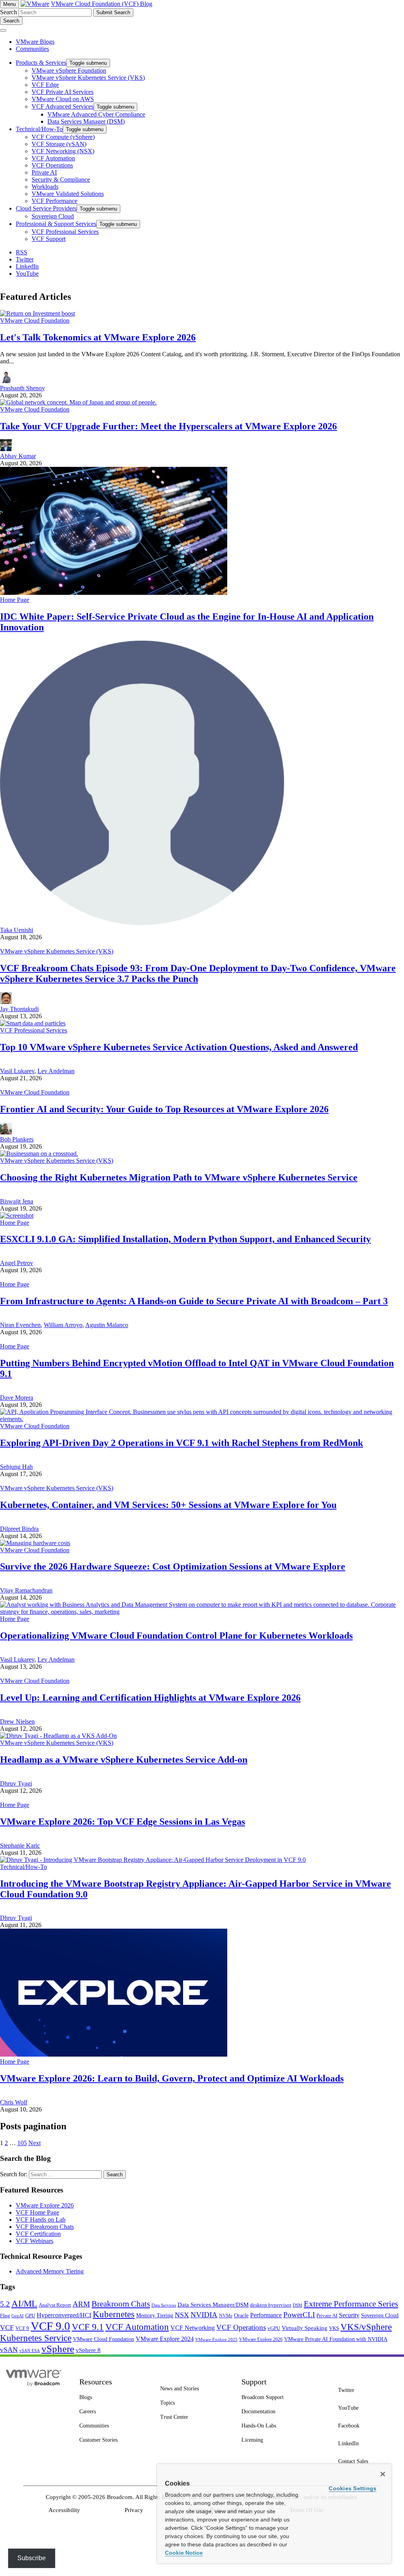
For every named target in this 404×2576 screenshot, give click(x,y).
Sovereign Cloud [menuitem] (53, 216)
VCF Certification (38, 2234)
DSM (297, 2305)
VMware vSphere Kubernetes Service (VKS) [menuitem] (88, 78)
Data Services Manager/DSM (213, 2305)
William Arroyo (63, 1325)
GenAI (18, 2316)
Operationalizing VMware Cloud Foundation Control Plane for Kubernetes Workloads (176, 1636)
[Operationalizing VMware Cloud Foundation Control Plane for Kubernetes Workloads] (202, 1612)
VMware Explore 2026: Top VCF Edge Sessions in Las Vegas (123, 1822)
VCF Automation (137, 2327)
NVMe (226, 2316)
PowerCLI (299, 2315)
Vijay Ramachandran (26, 1590)
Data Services (164, 2305)
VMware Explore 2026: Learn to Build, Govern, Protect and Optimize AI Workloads (172, 2078)
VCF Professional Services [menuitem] (65, 232)
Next (35, 2143)
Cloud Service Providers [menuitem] (46, 208)
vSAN (9, 2350)
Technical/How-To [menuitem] (39, 129)
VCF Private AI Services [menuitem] (63, 92)
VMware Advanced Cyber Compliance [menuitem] (96, 114)
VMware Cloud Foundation (35, 321)
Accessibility (64, 2510)
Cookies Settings (353, 2488)
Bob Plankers (17, 1139)
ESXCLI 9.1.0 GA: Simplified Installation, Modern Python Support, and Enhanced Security (185, 1239)
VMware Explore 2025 (216, 2339)
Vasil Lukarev (17, 1071)
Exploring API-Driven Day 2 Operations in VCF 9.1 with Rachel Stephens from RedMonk (181, 1443)
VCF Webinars (35, 2241)
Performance (266, 2315)
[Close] (383, 2474)
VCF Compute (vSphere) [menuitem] (63, 137)
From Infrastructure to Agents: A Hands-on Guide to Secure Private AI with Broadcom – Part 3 (194, 1301)
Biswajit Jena (17, 1201)
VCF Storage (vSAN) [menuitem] (59, 144)
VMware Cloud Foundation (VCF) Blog (102, 4)
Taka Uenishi (17, 930)
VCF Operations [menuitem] (52, 165)
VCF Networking (193, 2328)
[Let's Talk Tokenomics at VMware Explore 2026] (37, 313)
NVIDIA (204, 2315)
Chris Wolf (14, 2102)
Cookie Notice (184, 2553)
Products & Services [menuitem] (41, 63)
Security (349, 2315)
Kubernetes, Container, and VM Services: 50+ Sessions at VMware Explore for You (168, 1505)
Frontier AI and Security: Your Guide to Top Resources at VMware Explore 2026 (164, 1109)
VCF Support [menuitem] (49, 239)
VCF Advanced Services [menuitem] (63, 106)
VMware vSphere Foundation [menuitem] (69, 71)
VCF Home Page (37, 2212)
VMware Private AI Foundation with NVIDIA (336, 2339)
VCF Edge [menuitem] (45, 85)
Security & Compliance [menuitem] (61, 180)
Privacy (134, 2510)
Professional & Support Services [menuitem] (56, 224)
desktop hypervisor (271, 2305)
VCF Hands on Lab (41, 2220)
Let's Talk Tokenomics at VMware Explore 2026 (98, 337)
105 (22, 2143)
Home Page (15, 600)
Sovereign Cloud (380, 2316)
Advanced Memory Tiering (50, 2271)
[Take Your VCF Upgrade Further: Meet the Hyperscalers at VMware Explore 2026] (78, 402)
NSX (182, 2315)
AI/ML (24, 2304)
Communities (32, 49)
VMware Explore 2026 (45, 2205)
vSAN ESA (30, 2351)
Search (8, 12)
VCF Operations (241, 2327)
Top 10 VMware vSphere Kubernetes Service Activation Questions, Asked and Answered (179, 1047)
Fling (5, 2316)
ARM (81, 2304)
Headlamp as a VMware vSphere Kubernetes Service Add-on (124, 1760)
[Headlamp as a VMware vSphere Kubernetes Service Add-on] (58, 1736)
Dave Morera (17, 1398)
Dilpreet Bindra (19, 1529)
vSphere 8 (88, 2350)
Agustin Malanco (107, 1325)
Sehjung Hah (16, 1467)
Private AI (327, 2316)
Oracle (241, 2316)
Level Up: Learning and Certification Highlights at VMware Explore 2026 (150, 1698)
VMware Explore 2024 (165, 2339)
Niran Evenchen (20, 1325)
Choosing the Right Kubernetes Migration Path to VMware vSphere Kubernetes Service (179, 1177)
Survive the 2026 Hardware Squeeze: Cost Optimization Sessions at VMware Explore (173, 1566)
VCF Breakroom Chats (45, 2227)
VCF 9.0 (50, 2326)
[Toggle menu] (3, 30)
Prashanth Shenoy (22, 388)
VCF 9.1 (88, 2327)
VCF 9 (22, 2328)
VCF (7, 2328)
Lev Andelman (56, 1071)
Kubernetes (114, 2314)
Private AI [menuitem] (44, 172)
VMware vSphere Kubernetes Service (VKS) (57, 951)
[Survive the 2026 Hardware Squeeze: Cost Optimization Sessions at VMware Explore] (35, 1543)
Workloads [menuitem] (45, 187)
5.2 (5, 2304)
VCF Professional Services (34, 1030)
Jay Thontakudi (19, 1009)
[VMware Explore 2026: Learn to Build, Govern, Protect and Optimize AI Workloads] (114, 2054)
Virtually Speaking (305, 2328)
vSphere (58, 2349)
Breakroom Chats (121, 2304)
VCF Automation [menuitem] (53, 158)
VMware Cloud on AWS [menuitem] (63, 99)
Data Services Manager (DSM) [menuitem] (86, 121)
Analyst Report (55, 2305)
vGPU (274, 2328)
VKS (334, 2328)
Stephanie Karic (20, 1846)
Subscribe (32, 2558)
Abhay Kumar (18, 456)
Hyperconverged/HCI (64, 2315)
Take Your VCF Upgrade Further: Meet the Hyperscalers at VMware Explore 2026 (168, 426)
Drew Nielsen (17, 1721)
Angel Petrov (17, 1263)
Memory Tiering (155, 2315)
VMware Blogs (35, 42)
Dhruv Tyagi (16, 1783)
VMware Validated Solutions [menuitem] (68, 194)
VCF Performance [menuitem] (54, 201)
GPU (30, 2316)
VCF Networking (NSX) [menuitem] (63, 151)
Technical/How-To (23, 1867)
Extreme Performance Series (351, 2304)
